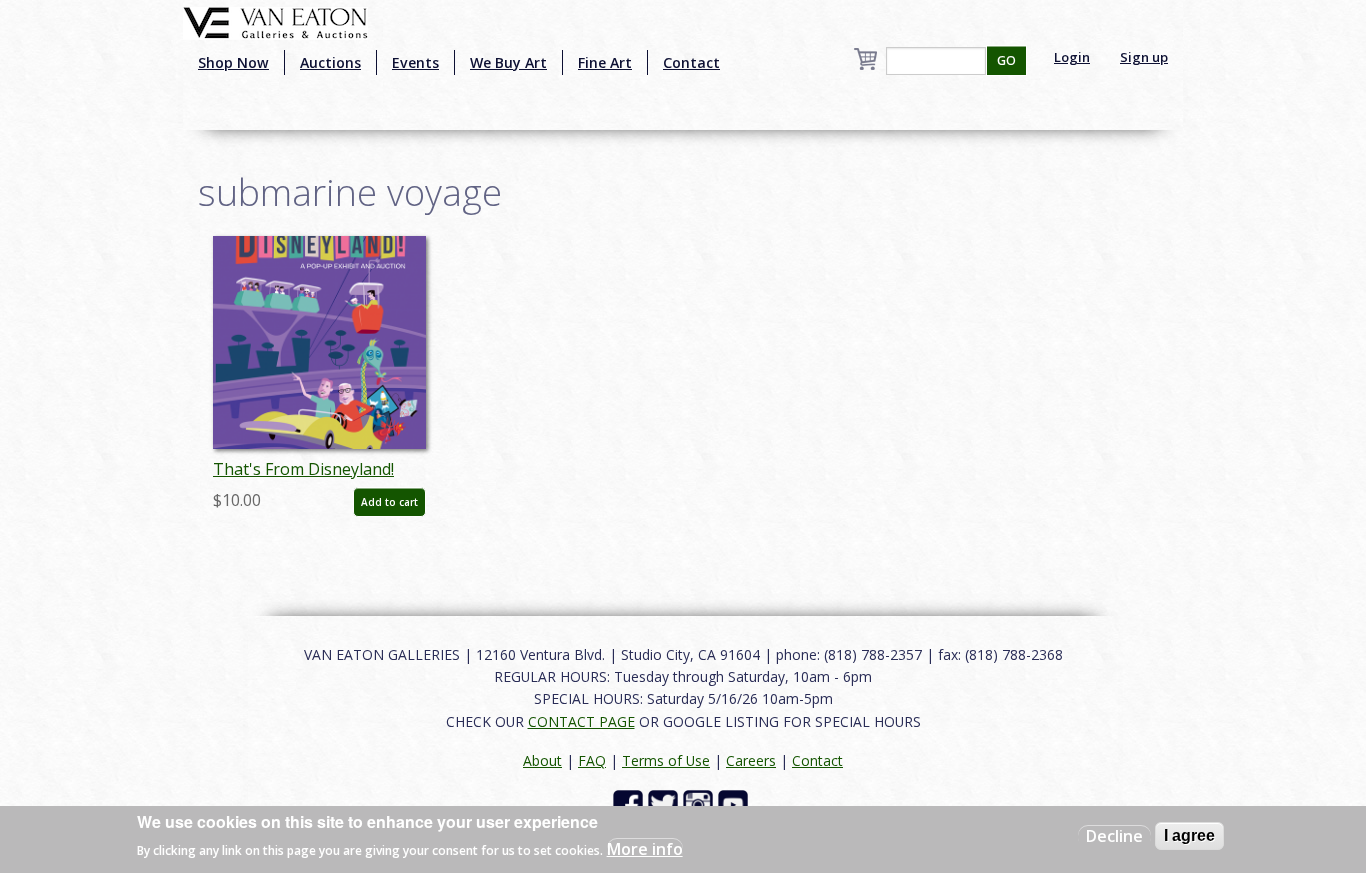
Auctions (330, 62)
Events (415, 62)
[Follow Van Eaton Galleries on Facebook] (630, 803)
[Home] (275, 21)
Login (1072, 57)
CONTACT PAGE (581, 721)
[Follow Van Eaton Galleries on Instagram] (700, 803)
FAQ (592, 760)
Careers (751, 760)
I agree (1189, 835)
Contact (691, 62)
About (542, 760)
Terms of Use (666, 760)
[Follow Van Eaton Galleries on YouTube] (735, 803)
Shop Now (233, 62)
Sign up (1144, 57)
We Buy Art (508, 62)
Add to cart (389, 502)
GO (1006, 60)
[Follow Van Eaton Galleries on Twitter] (665, 803)
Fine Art (605, 62)
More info (645, 849)
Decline (1114, 836)
